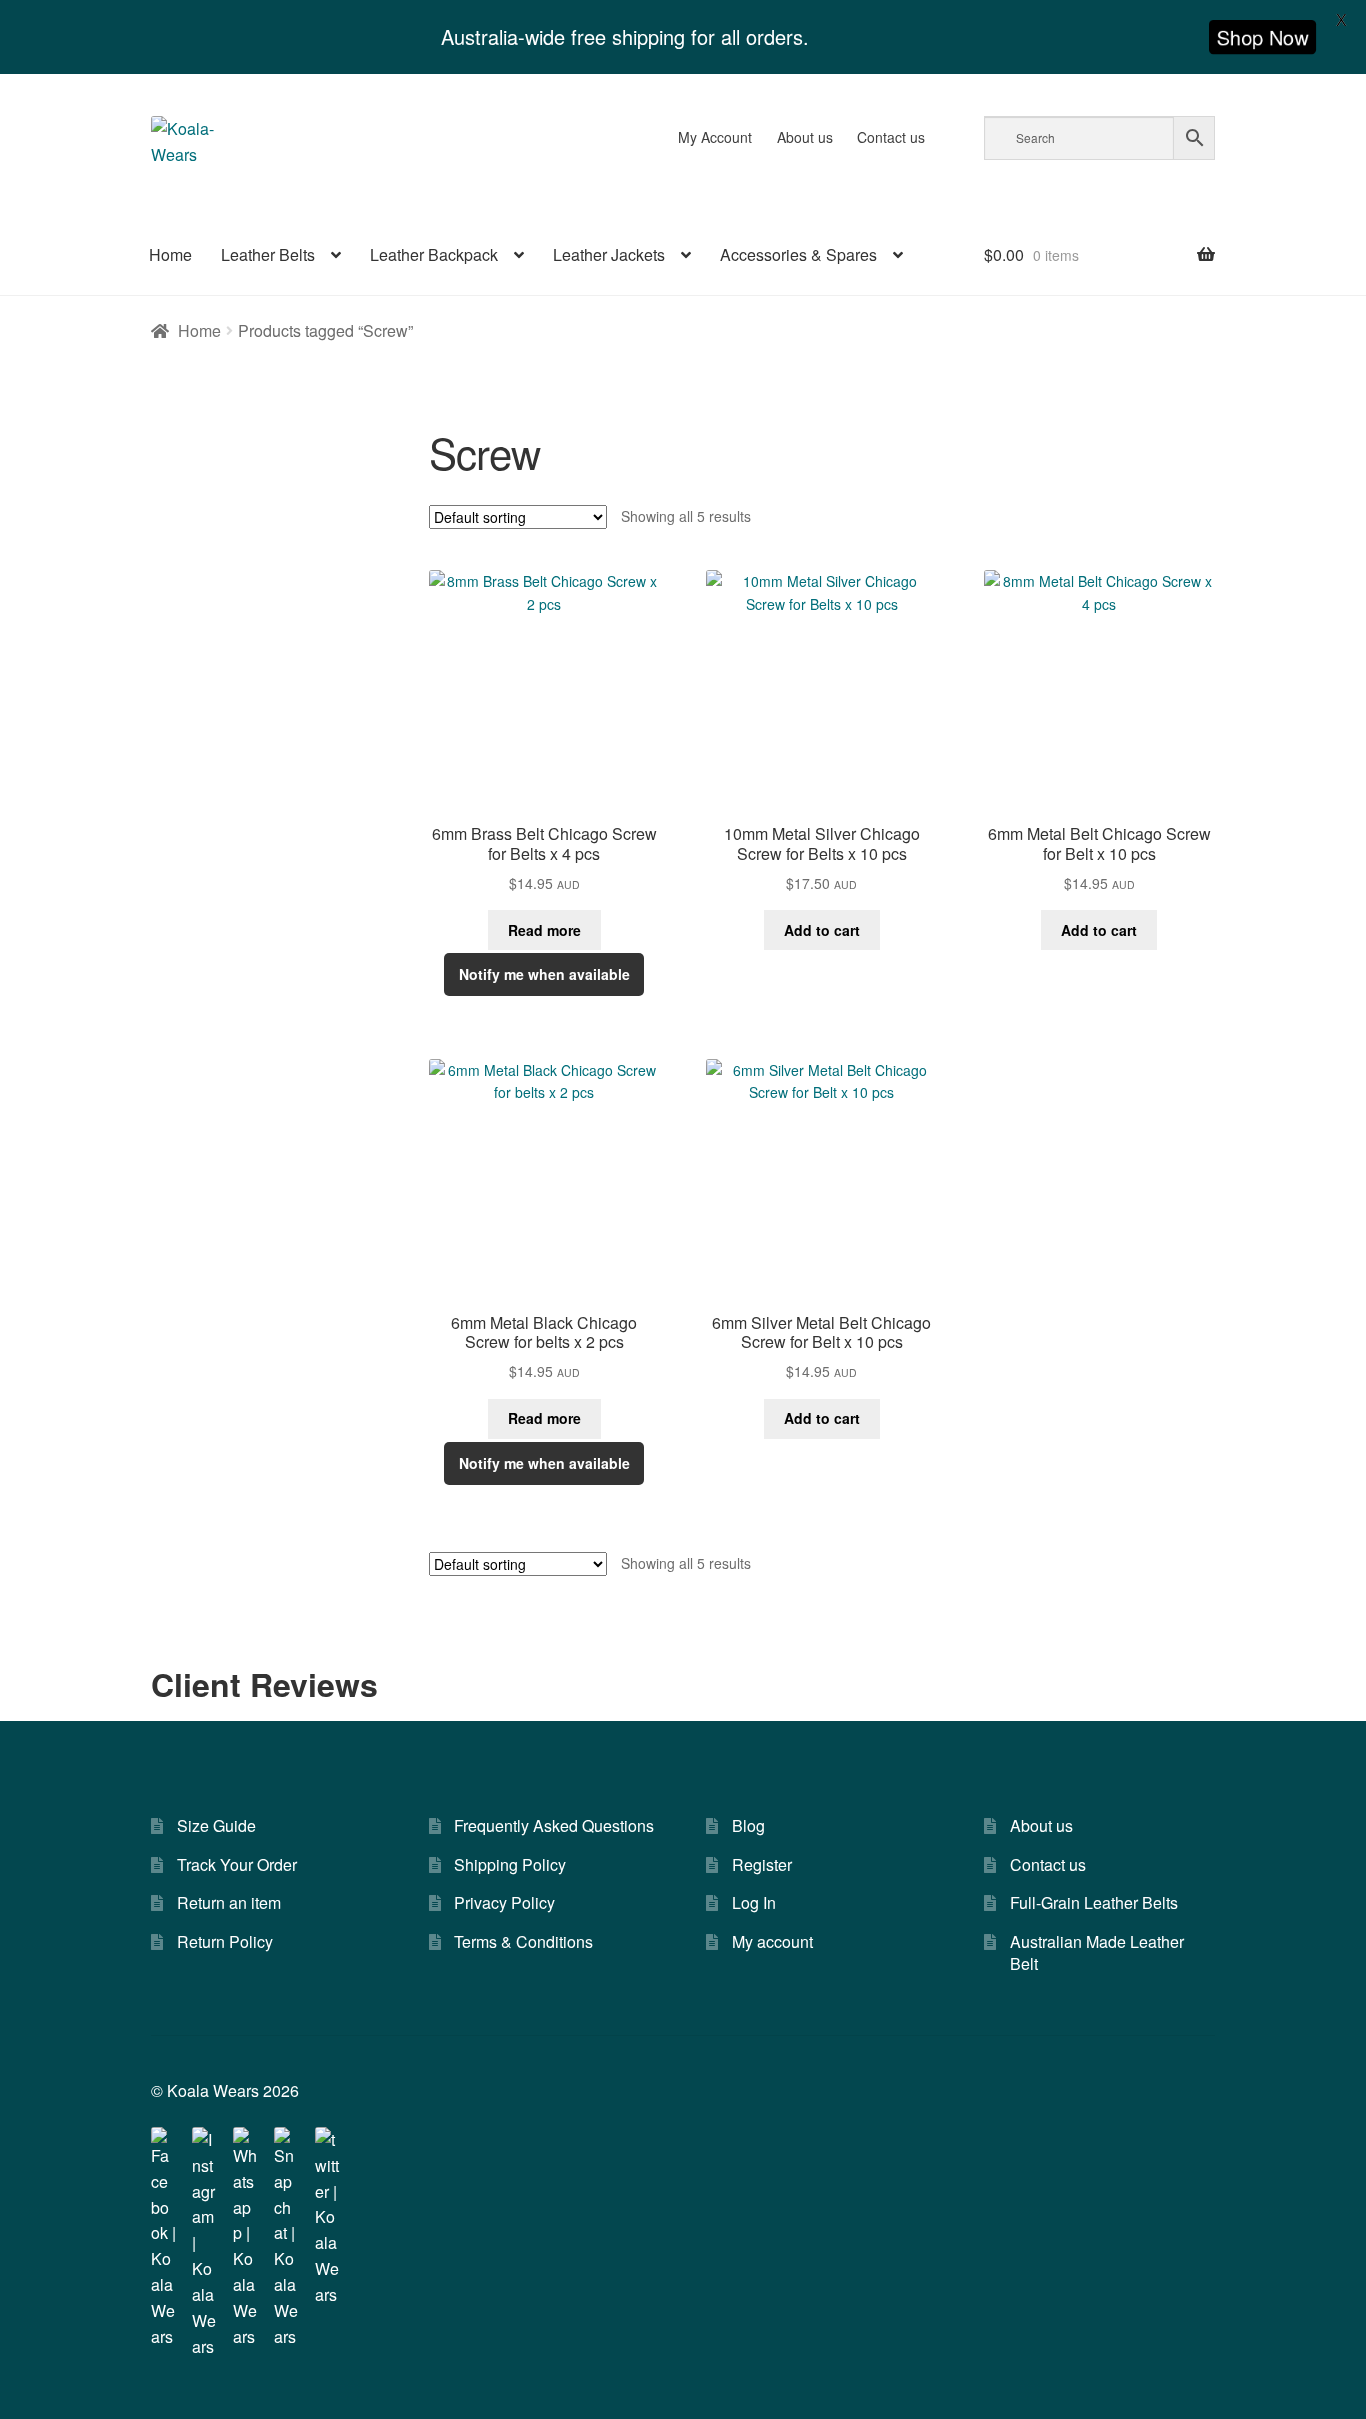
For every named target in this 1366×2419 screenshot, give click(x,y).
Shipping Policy (510, 1864)
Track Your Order (237, 1864)
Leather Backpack (434, 254)
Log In (754, 1902)
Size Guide (216, 1825)
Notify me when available (544, 974)
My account (772, 1941)
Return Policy (225, 1941)
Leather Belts (268, 254)
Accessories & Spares (798, 254)
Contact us (891, 137)
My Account (715, 137)
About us (805, 137)
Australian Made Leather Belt (1097, 1953)
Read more (544, 930)
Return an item (229, 1902)
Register (762, 1864)
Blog (748, 1825)
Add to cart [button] (822, 930)
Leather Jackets (609, 254)
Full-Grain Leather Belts (1094, 1902)
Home (170, 254)
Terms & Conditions (523, 1941)
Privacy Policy (504, 1902)
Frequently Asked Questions (554, 1825)
